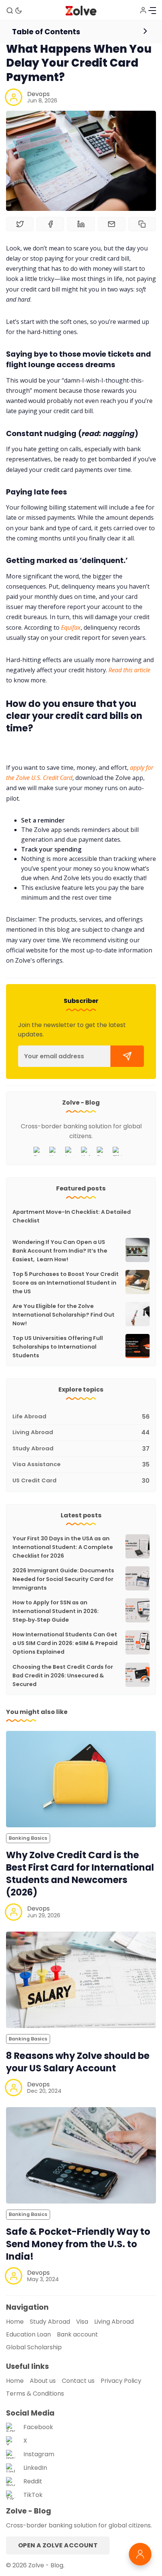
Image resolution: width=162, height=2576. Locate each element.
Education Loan (28, 2334)
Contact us (78, 2381)
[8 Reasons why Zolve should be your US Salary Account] (81, 1980)
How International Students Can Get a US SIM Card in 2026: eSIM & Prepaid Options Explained (65, 1643)
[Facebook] (40, 1151)
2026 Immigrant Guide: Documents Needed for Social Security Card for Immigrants (63, 1579)
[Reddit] (103, 1151)
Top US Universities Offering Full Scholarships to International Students (58, 1347)
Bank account (77, 2334)
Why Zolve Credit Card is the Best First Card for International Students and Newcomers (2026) (80, 1874)
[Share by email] (112, 224)
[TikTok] (119, 1151)
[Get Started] (127, 1056)
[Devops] (14, 97)
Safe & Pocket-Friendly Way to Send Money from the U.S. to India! (78, 2244)
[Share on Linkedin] (81, 224)
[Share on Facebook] (50, 224)
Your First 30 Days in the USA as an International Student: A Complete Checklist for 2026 (63, 1547)
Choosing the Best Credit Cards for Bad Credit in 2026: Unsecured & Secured (63, 1676)
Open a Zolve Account (58, 2545)
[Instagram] (72, 1151)
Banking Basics (28, 1838)
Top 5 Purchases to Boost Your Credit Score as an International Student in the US (66, 1283)
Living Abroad (114, 2322)
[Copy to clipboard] (142, 224)
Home (15, 2322)
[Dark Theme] (18, 11)
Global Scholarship (34, 2347)
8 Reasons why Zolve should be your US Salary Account (78, 2062)
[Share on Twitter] (20, 224)
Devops (38, 94)
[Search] (10, 11)
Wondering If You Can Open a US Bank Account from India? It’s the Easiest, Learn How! (60, 1251)
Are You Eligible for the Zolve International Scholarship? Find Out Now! (63, 1315)
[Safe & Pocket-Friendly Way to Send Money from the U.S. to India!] (81, 2155)
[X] (56, 1151)
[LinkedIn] (87, 1151)
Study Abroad (50, 2322)
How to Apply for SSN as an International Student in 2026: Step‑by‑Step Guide (56, 1611)
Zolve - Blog (46, 2565)
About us (43, 2381)
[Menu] (152, 11)
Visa (82, 2322)
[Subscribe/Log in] (143, 10)
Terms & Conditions (35, 2394)
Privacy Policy (121, 2381)
